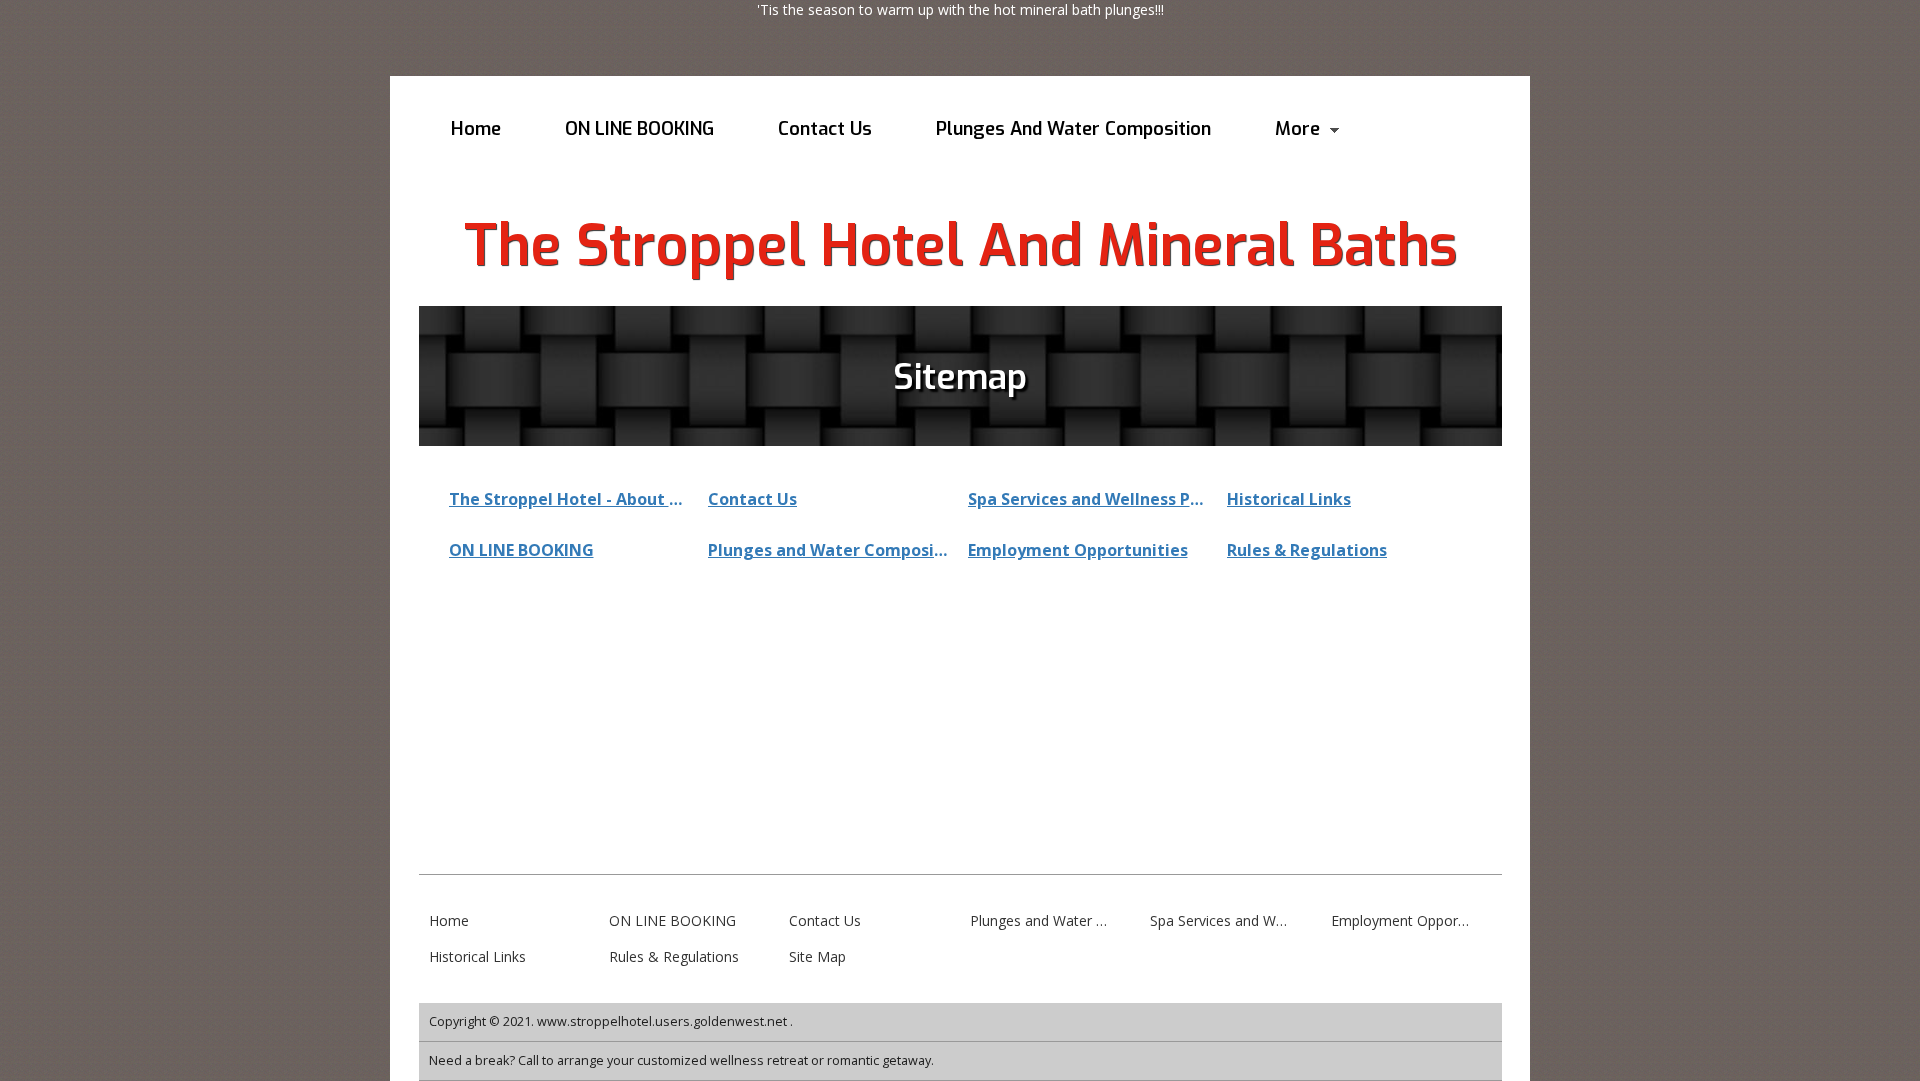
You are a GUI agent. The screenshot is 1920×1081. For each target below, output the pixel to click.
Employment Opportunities (1078, 550)
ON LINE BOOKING (521, 550)
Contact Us (752, 499)
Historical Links (1289, 499)
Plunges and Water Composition (828, 550)
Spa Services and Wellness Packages (1088, 499)
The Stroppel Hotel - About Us (569, 499)
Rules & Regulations (1307, 550)
